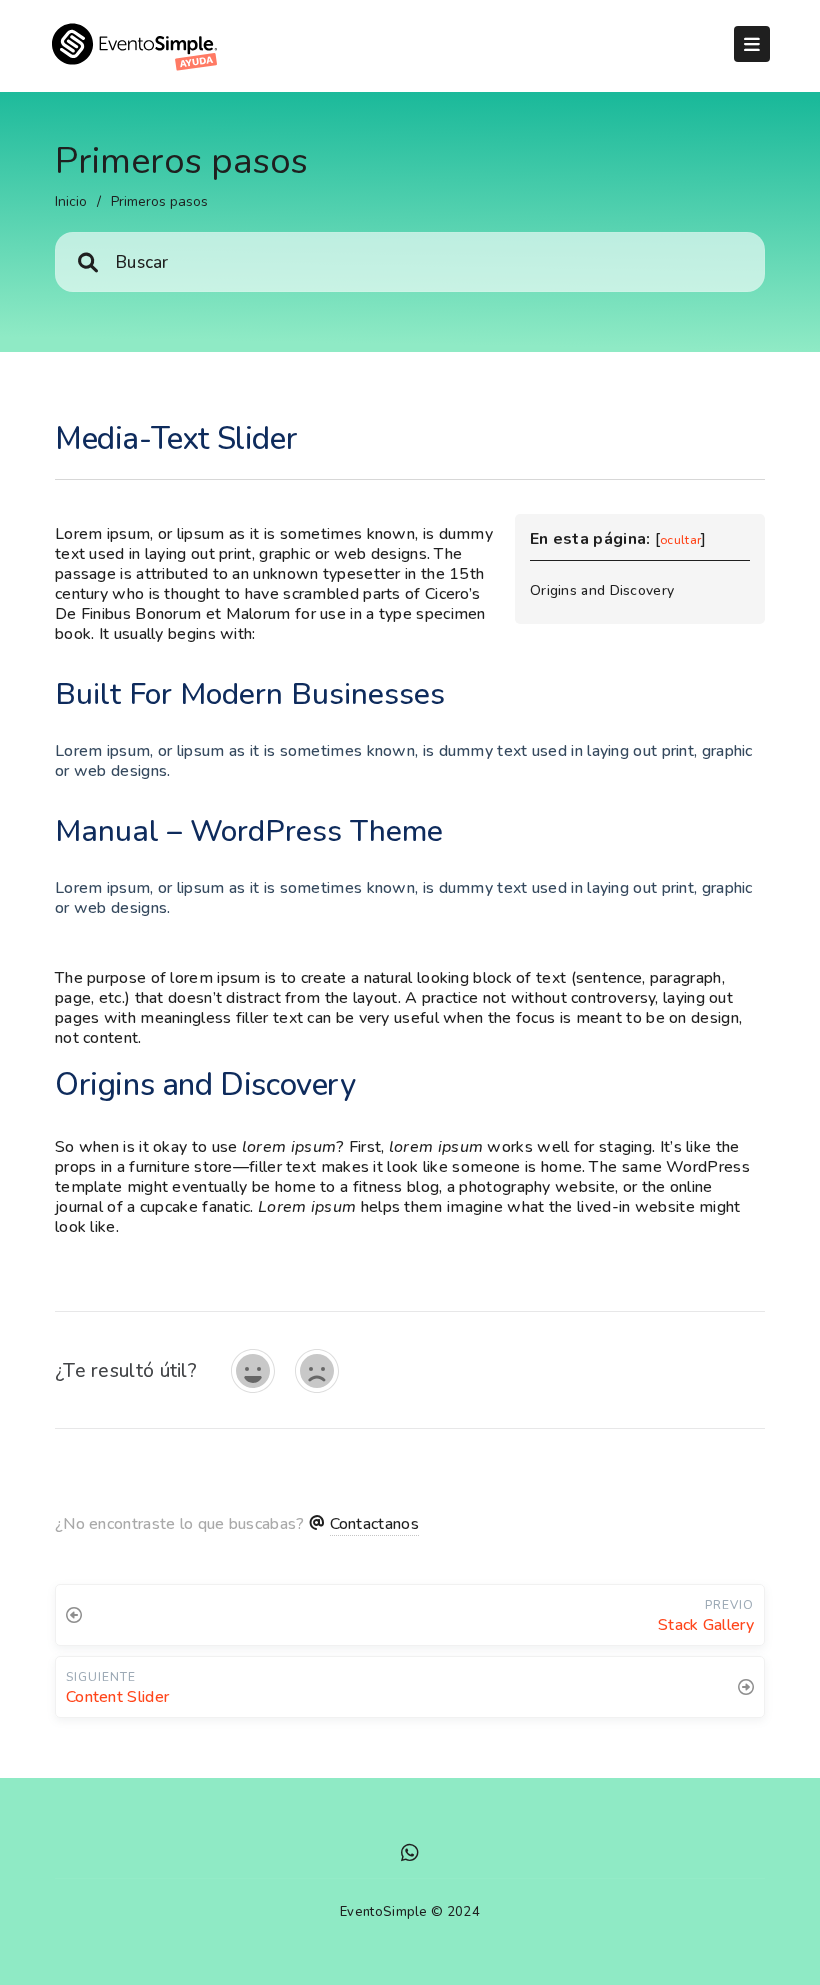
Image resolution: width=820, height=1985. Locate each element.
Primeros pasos (159, 201)
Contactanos (374, 1524)
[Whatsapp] (410, 1856)
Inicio (71, 201)
